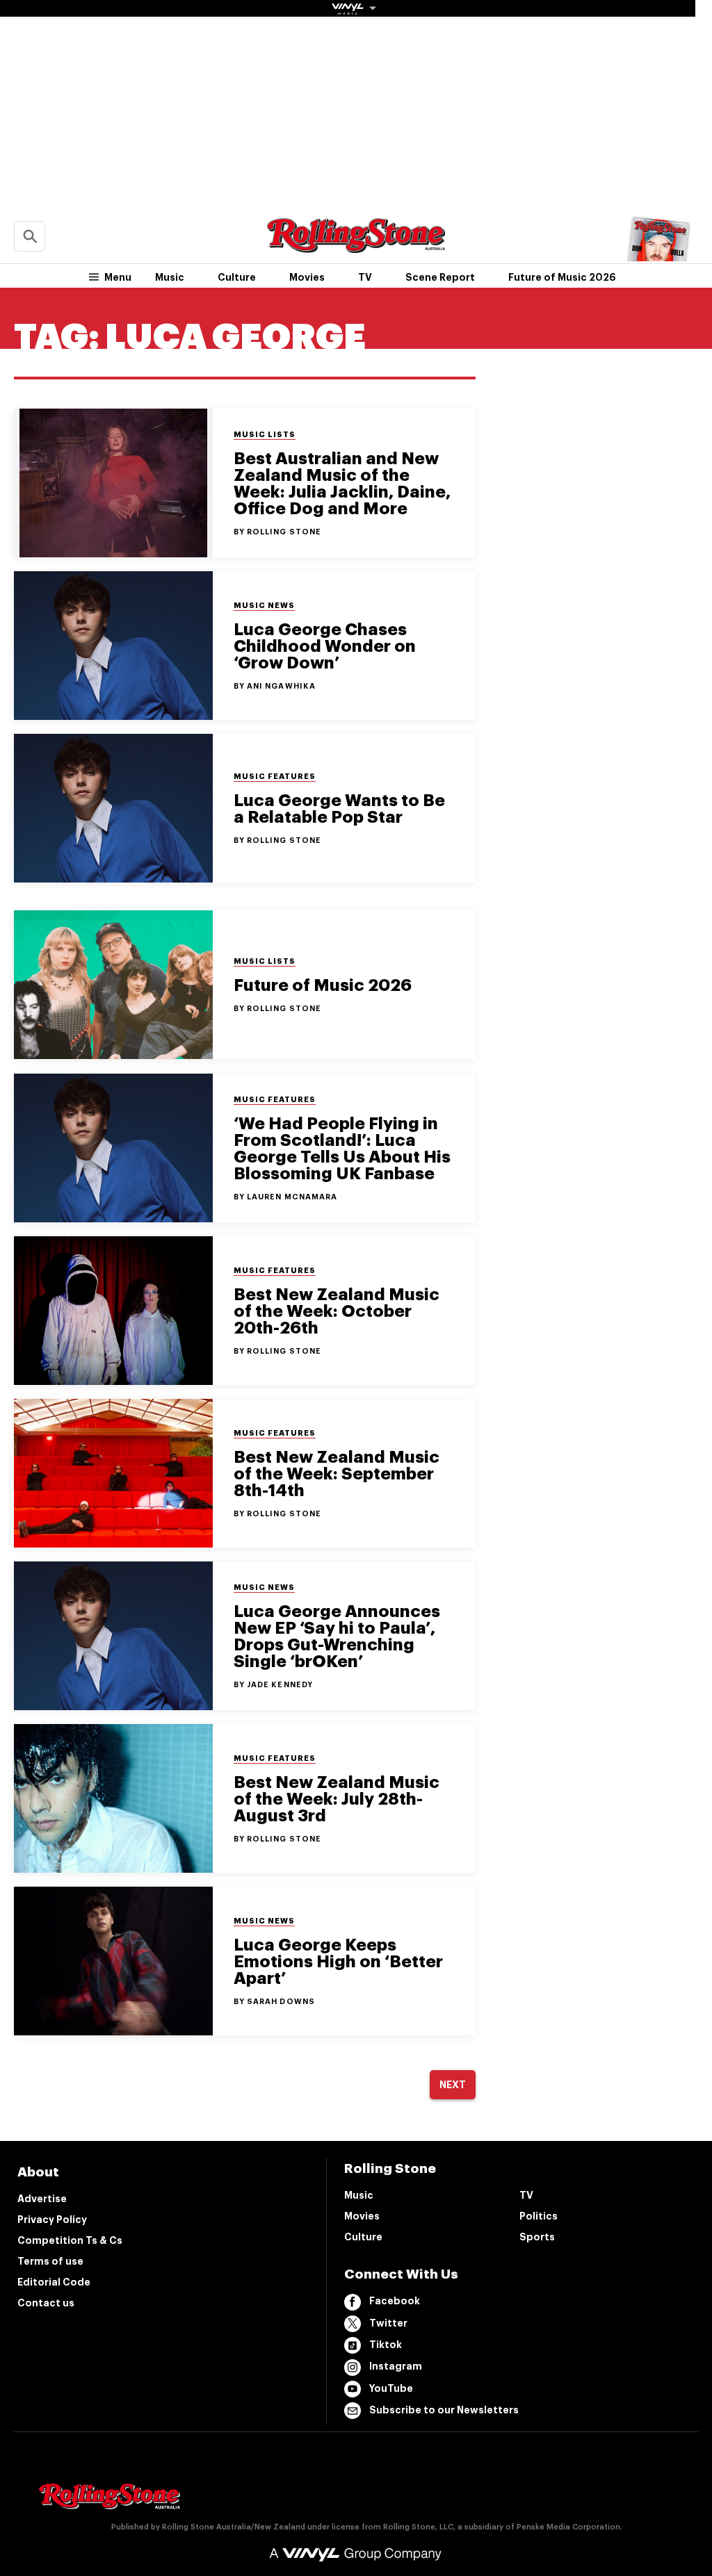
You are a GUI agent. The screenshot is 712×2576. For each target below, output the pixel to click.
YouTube (391, 2388)
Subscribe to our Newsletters (444, 2410)
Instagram (396, 2366)
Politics (539, 2216)
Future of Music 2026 (562, 277)
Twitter (388, 2323)
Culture (237, 277)
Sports (537, 2237)
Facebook (395, 2301)
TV (365, 277)
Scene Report (440, 277)
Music (170, 277)
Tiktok (386, 2345)
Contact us (46, 2303)
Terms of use (50, 2261)
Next (453, 2085)
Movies (307, 277)
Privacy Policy (52, 2220)
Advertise (42, 2199)
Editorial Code (54, 2282)
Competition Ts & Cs (70, 2240)
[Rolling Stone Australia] (356, 246)
